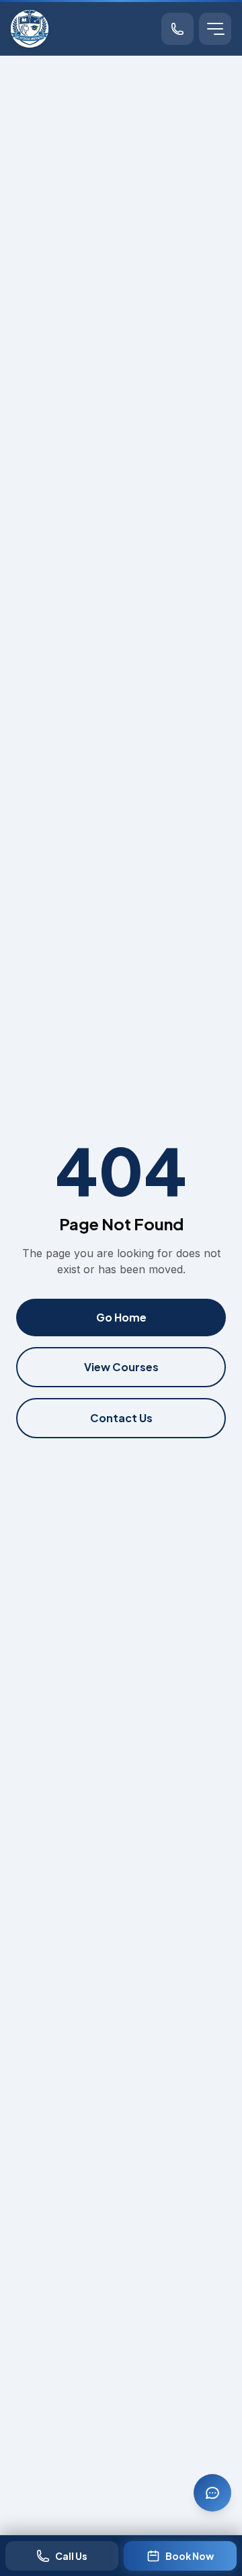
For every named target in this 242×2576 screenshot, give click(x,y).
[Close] (223, 2312)
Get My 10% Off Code (121, 2512)
